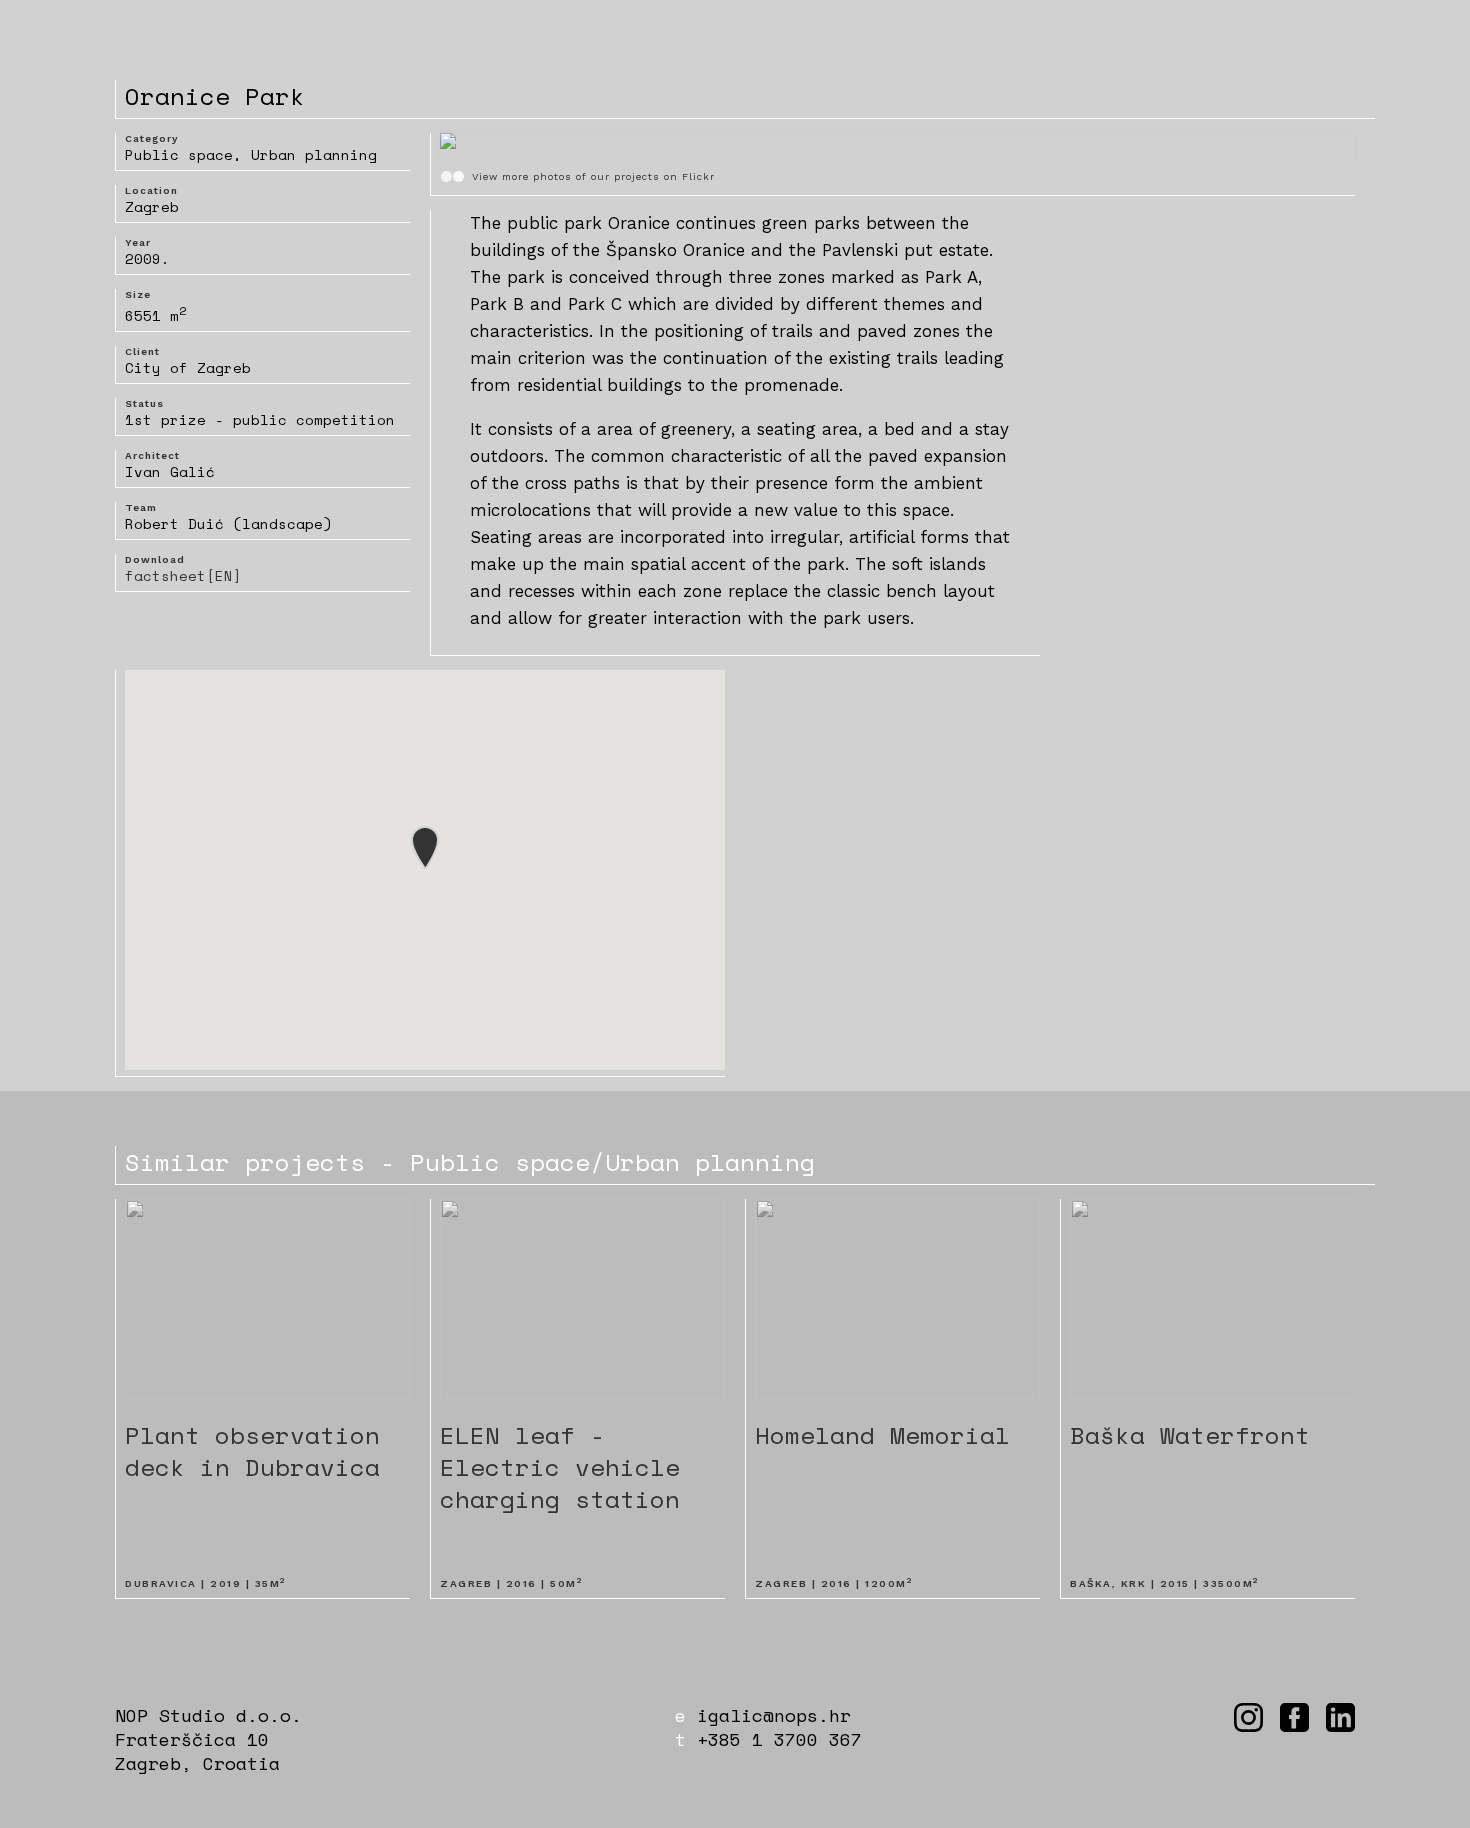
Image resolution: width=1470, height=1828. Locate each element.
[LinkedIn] (1340, 1717)
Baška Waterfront (1190, 1435)
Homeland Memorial (882, 1435)
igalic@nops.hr (774, 1715)
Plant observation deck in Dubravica (252, 1451)
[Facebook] (1294, 1717)
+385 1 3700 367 (779, 1739)
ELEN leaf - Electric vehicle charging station (560, 1467)
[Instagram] (1248, 1717)
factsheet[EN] (183, 575)
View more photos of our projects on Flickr (593, 176)
